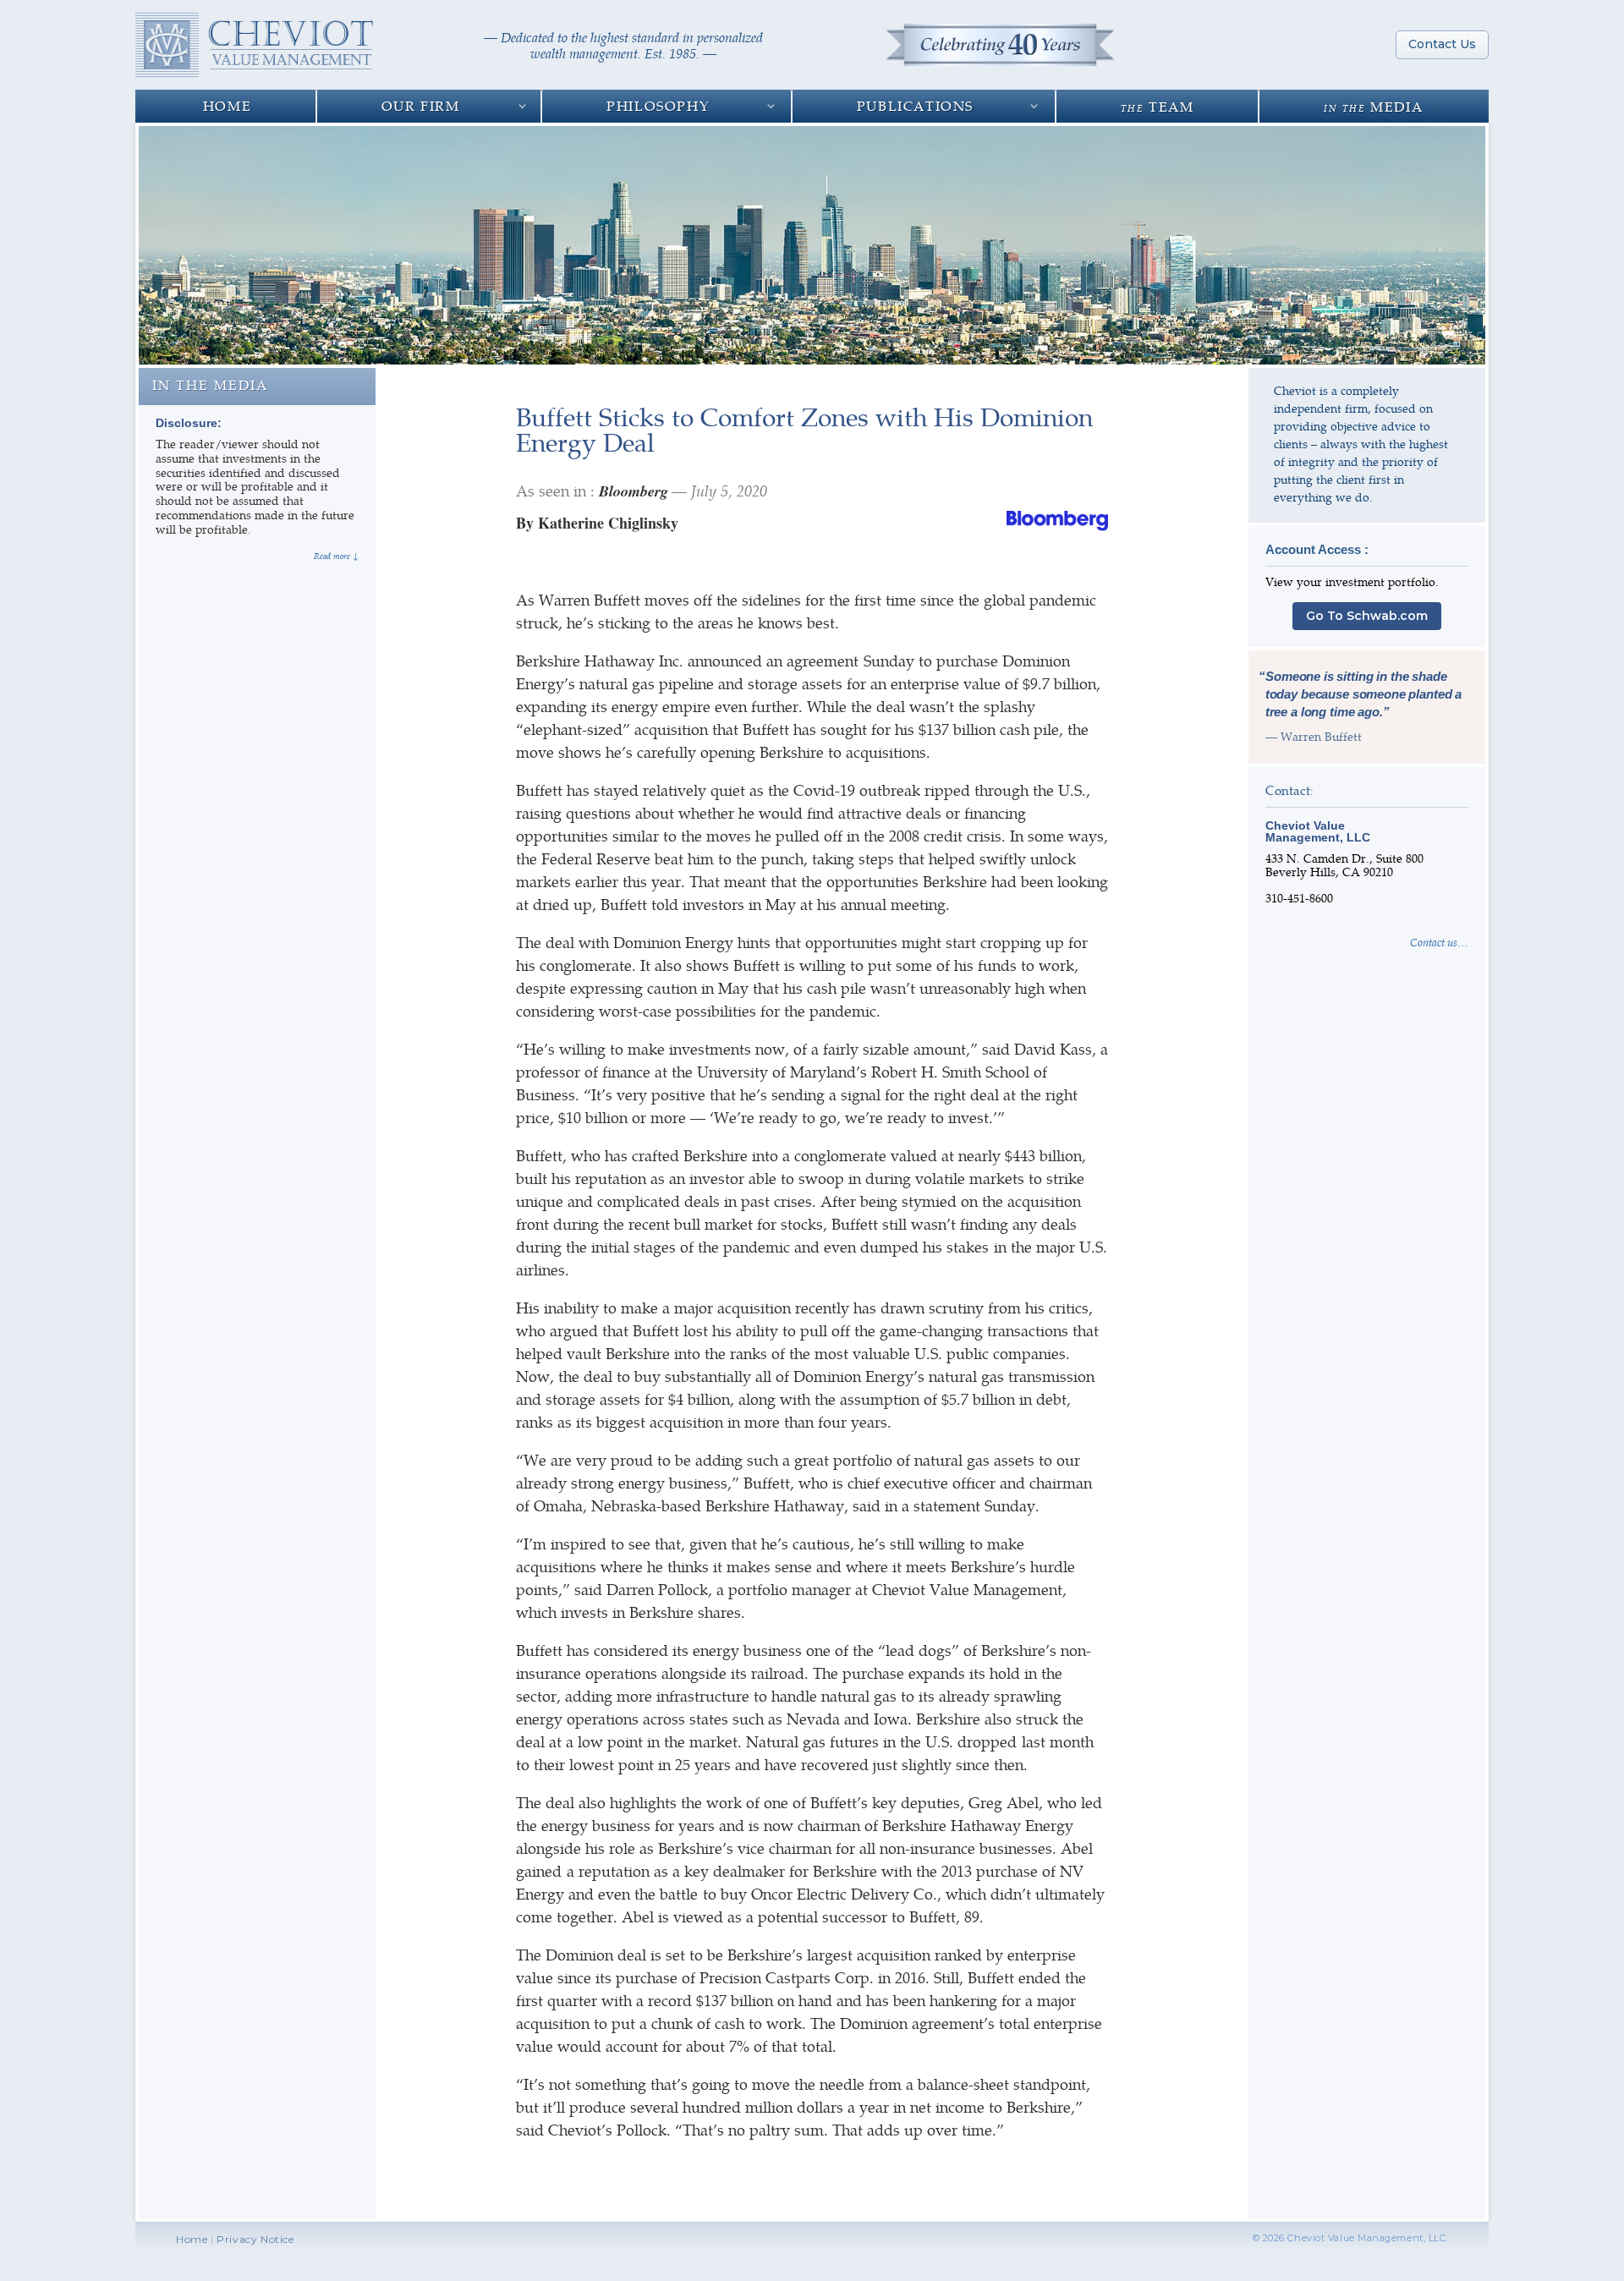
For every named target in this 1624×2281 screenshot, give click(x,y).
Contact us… (1439, 942)
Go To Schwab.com (1367, 616)
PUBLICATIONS (915, 105)
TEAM (1158, 106)
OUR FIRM (421, 105)
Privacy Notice (255, 2239)
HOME (227, 105)
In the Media (210, 384)
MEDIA (1373, 106)
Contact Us (1442, 44)
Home (192, 2239)
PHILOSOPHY (658, 105)
